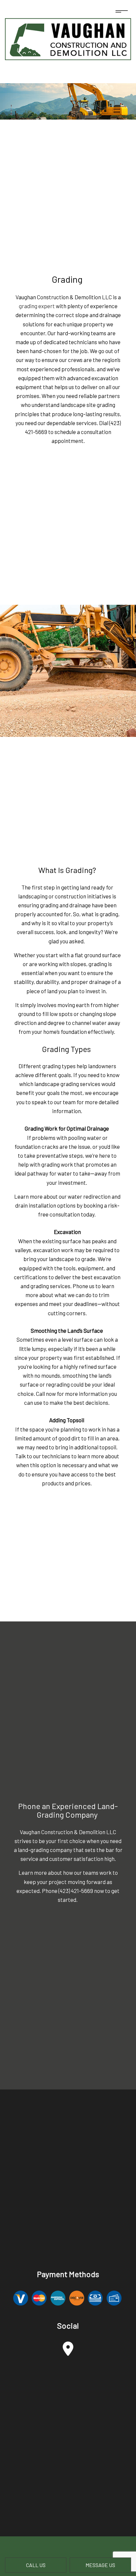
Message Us (100, 2565)
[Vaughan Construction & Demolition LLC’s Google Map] (68, 2352)
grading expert (37, 306)
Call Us (36, 2565)
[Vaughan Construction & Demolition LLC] (68, 37)
